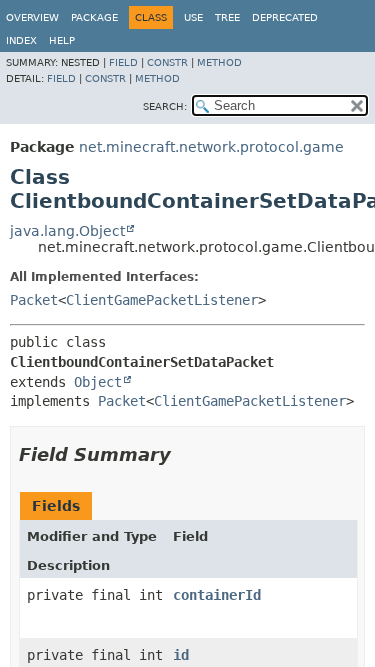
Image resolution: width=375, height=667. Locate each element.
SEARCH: (165, 106)
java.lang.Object (67, 231)
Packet (34, 300)
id (181, 655)
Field (123, 62)
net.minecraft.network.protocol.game (211, 147)
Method (219, 62)
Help (62, 40)
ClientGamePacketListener (162, 300)
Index (21, 40)
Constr (167, 62)
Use (193, 17)
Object (98, 382)
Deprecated (285, 17)
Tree (227, 17)
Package (94, 17)
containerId (217, 595)
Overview (32, 17)
